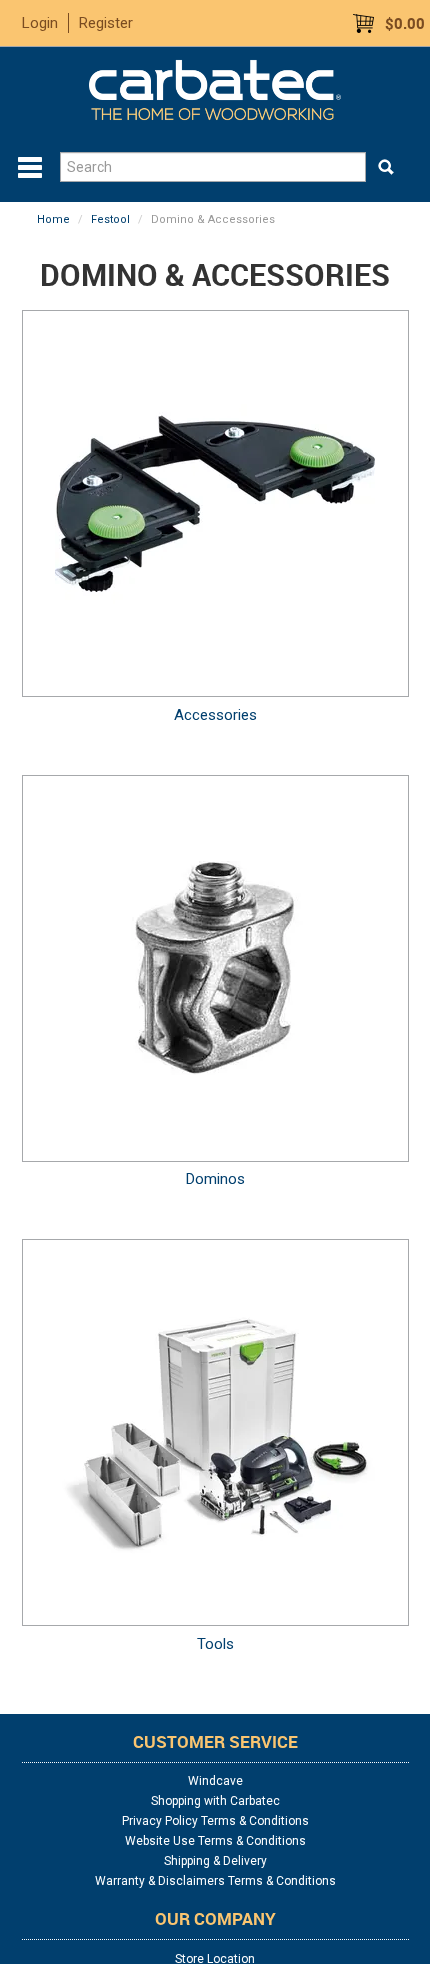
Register (106, 23)
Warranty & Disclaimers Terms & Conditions (215, 1881)
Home (53, 219)
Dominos (215, 1179)
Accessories (215, 715)
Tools (215, 1644)
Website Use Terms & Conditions (215, 1841)
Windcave (215, 1781)
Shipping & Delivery (215, 1861)
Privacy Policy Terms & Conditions (215, 1821)
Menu (30, 168)
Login (40, 23)
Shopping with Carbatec (215, 1801)
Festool (110, 219)
